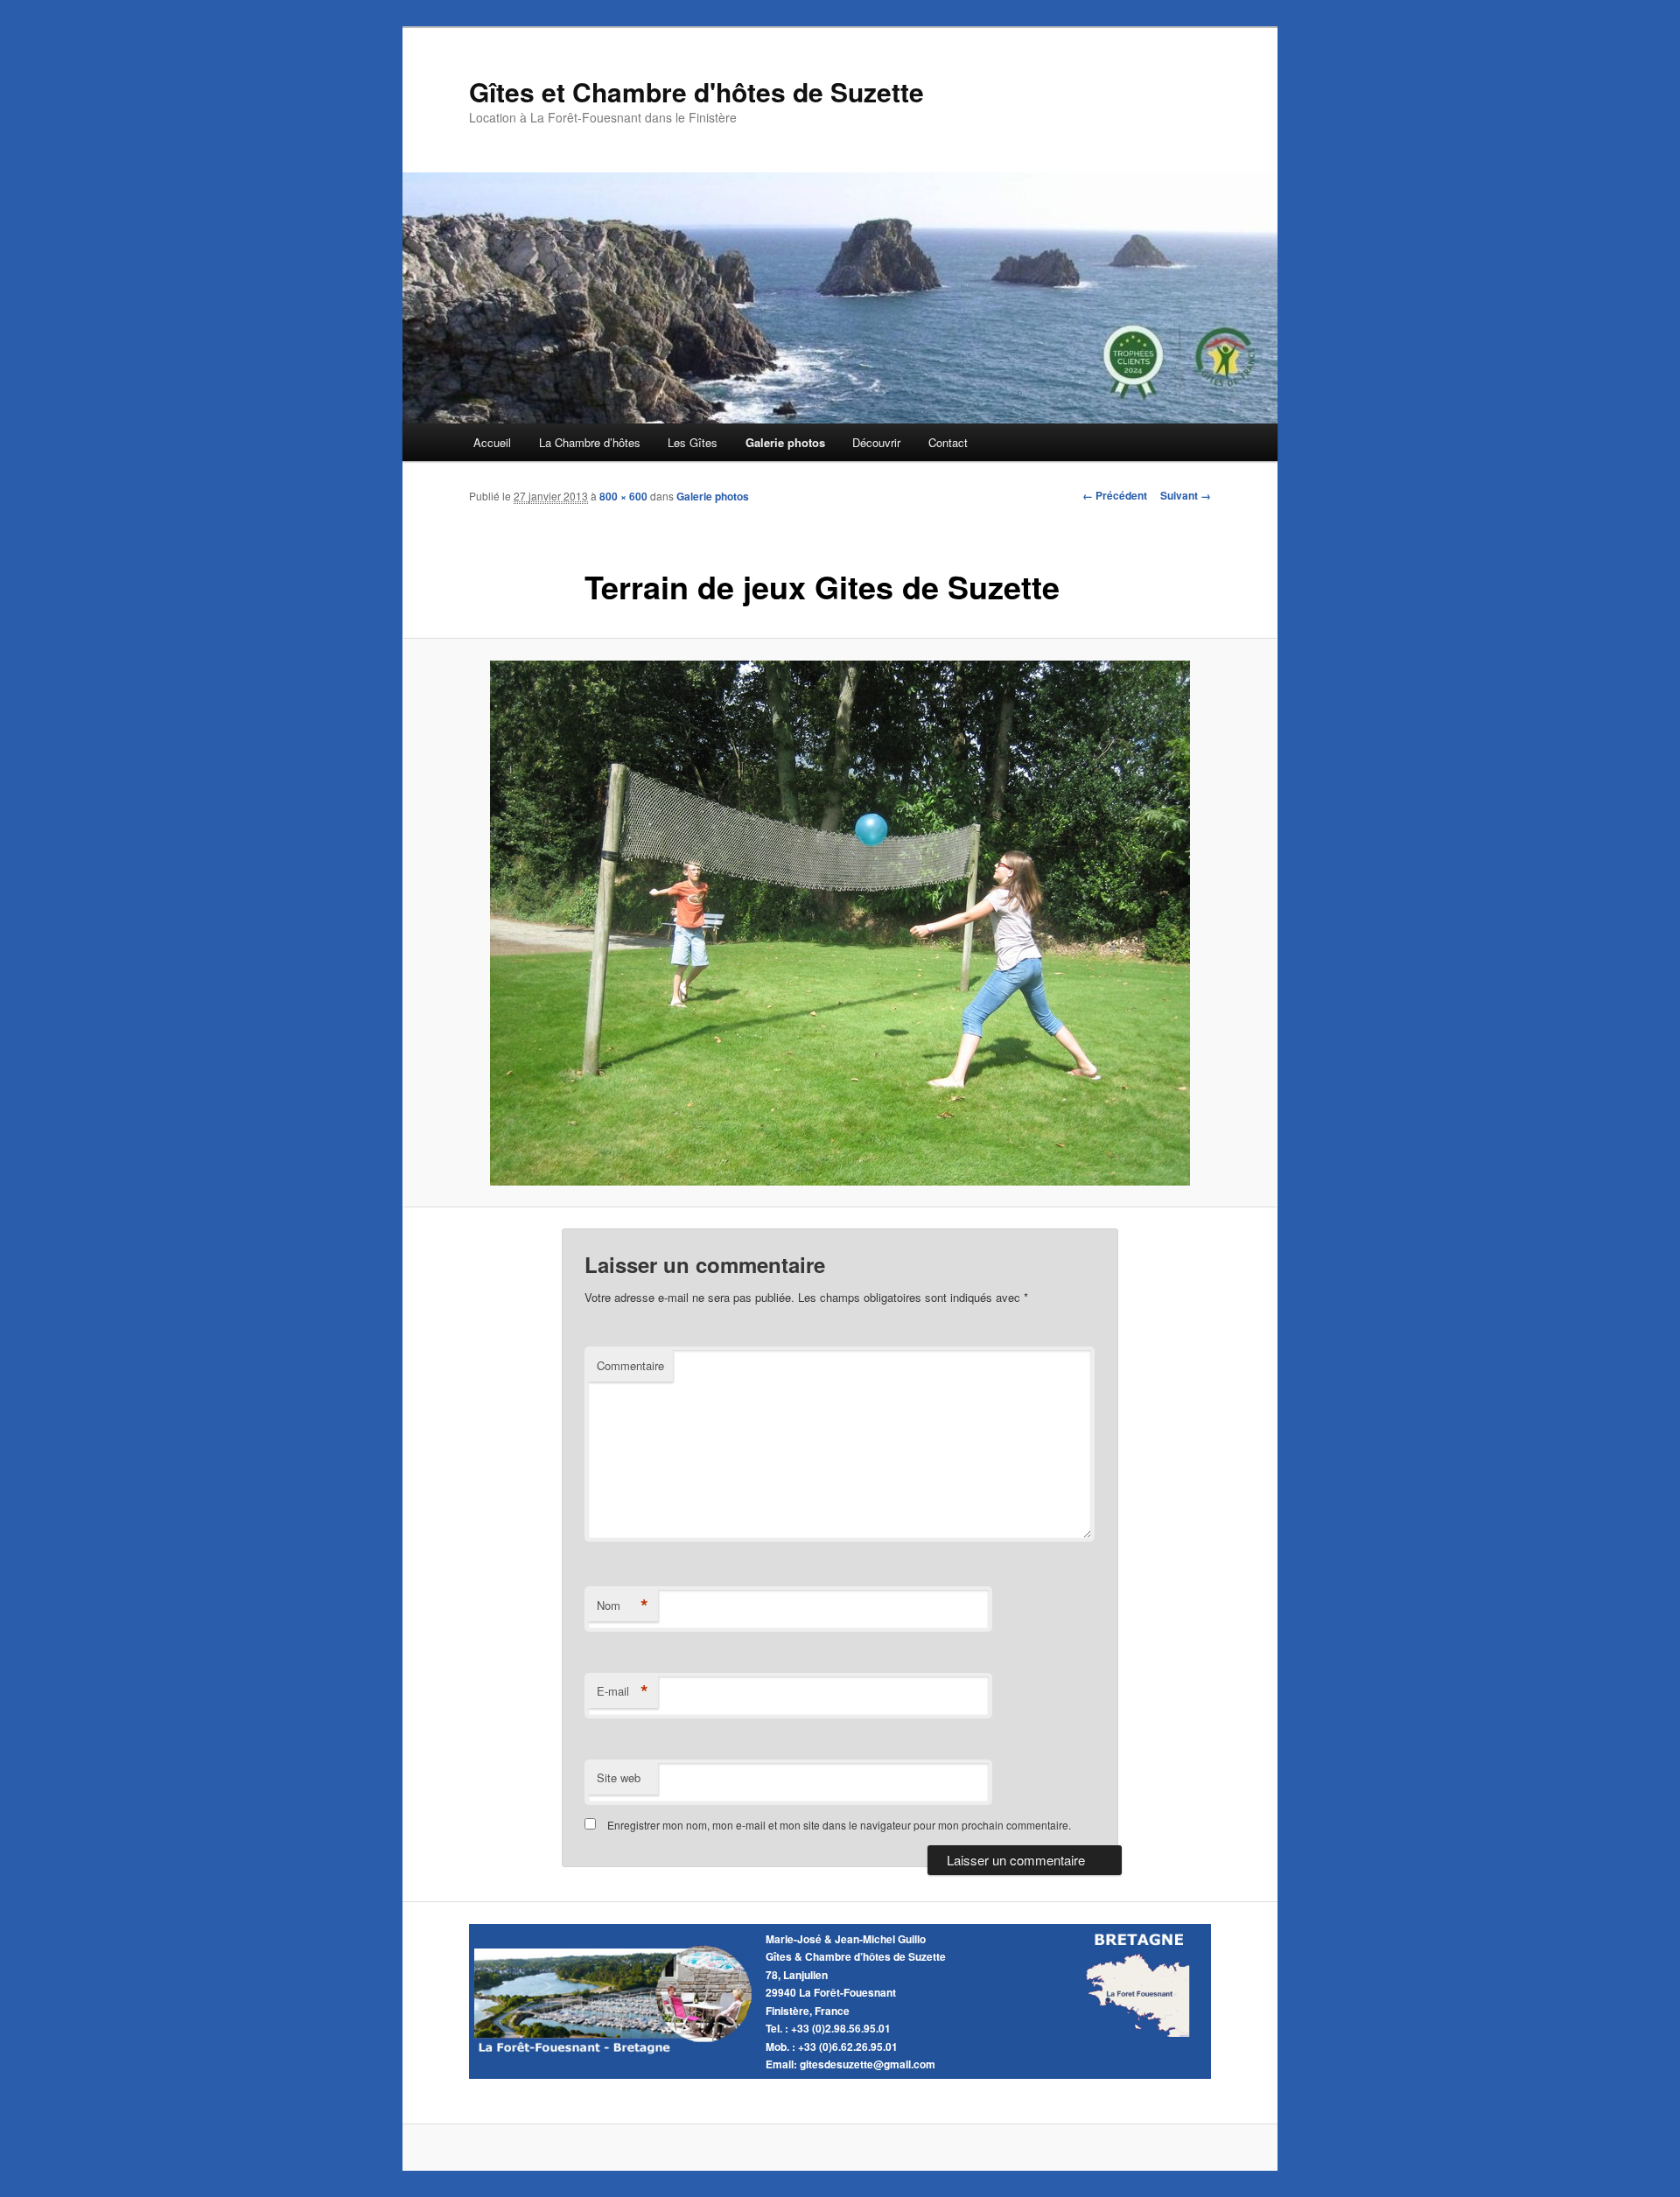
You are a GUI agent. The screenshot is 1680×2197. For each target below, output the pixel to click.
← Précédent (1115, 495)
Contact (948, 442)
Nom (623, 1606)
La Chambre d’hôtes (590, 442)
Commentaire (630, 1365)
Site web (619, 1777)
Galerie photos (785, 442)
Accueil (492, 442)
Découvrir (876, 442)
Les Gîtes (693, 442)
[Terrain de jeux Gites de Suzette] (840, 923)
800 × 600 (623, 496)
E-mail (623, 1691)
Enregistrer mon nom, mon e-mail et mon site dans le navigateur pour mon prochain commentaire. (839, 1825)
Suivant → (1186, 495)
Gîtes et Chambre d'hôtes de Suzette (696, 91)
